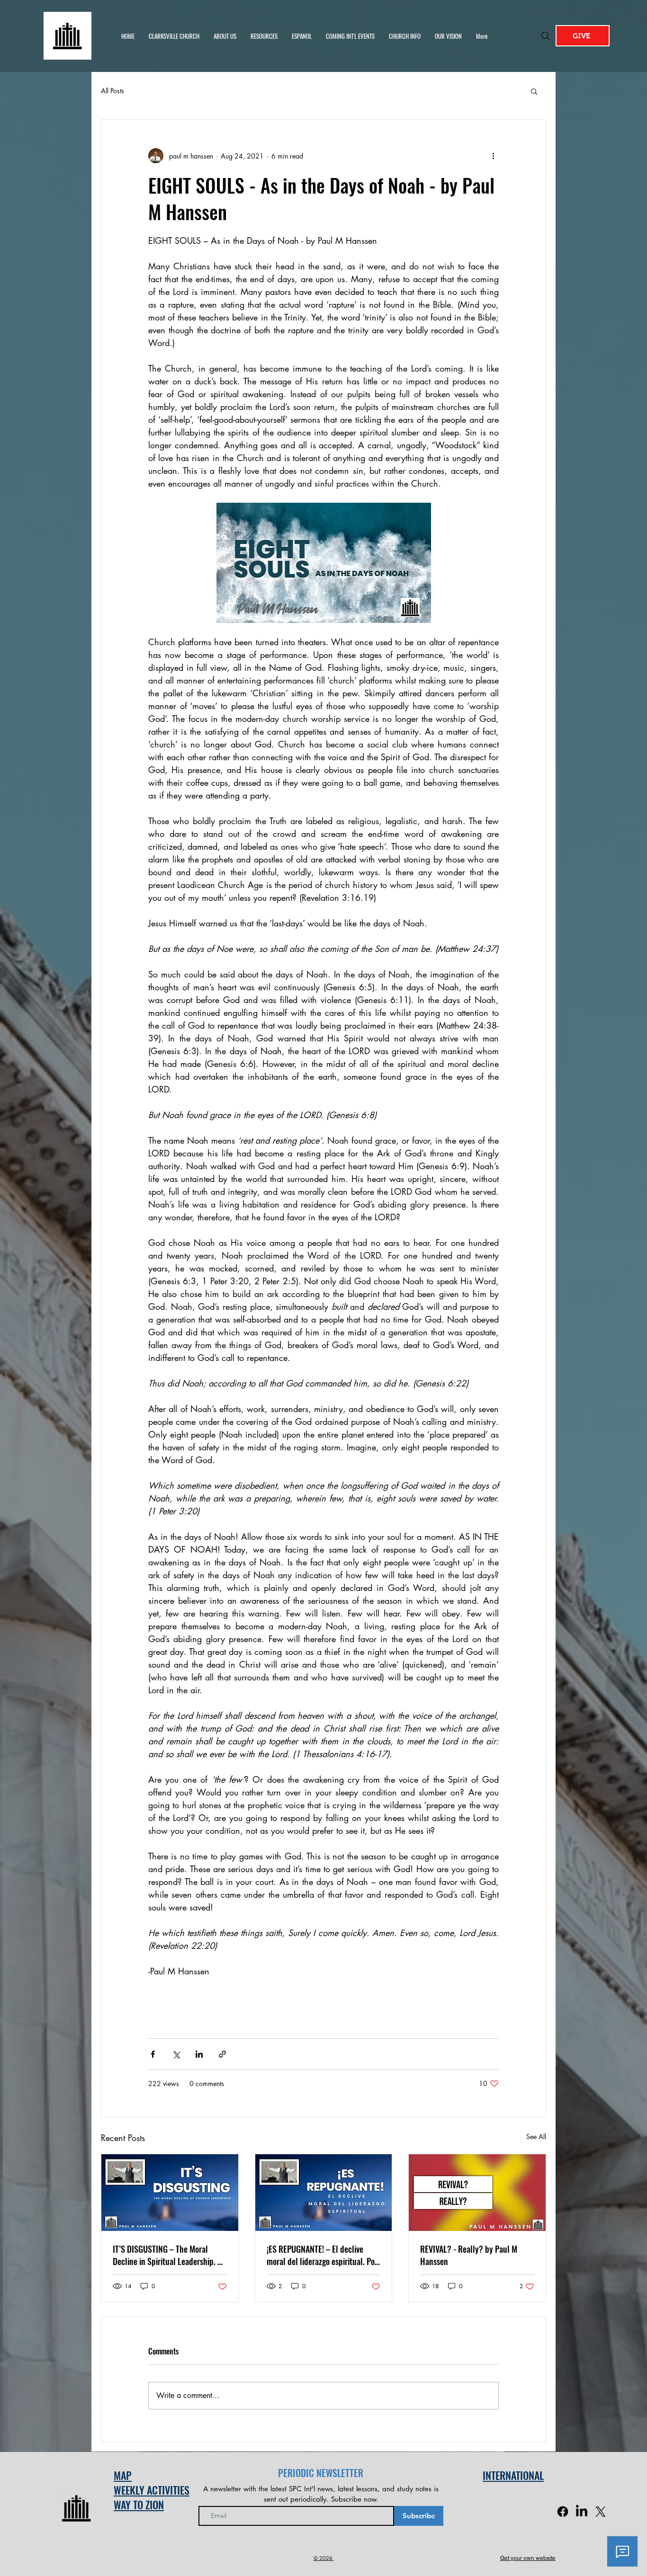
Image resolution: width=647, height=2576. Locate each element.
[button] (534, 91)
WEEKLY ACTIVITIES (152, 2490)
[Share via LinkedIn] (199, 2054)
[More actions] (493, 156)
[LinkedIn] (582, 2512)
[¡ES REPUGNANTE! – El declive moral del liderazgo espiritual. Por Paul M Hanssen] (324, 2193)
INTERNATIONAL (513, 2475)
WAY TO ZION (139, 2505)
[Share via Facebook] (153, 2054)
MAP (123, 2475)
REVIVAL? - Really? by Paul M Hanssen (469, 2255)
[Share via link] (222, 2054)
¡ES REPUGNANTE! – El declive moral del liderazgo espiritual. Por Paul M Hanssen (322, 2255)
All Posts (112, 91)
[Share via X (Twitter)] (176, 2054)
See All (536, 2136)
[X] (601, 2512)
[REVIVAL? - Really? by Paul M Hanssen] (477, 2193)
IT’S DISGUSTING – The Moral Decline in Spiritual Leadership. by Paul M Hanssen (169, 2255)
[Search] (546, 36)
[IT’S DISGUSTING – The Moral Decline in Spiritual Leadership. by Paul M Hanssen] (170, 2193)
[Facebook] (563, 2512)
